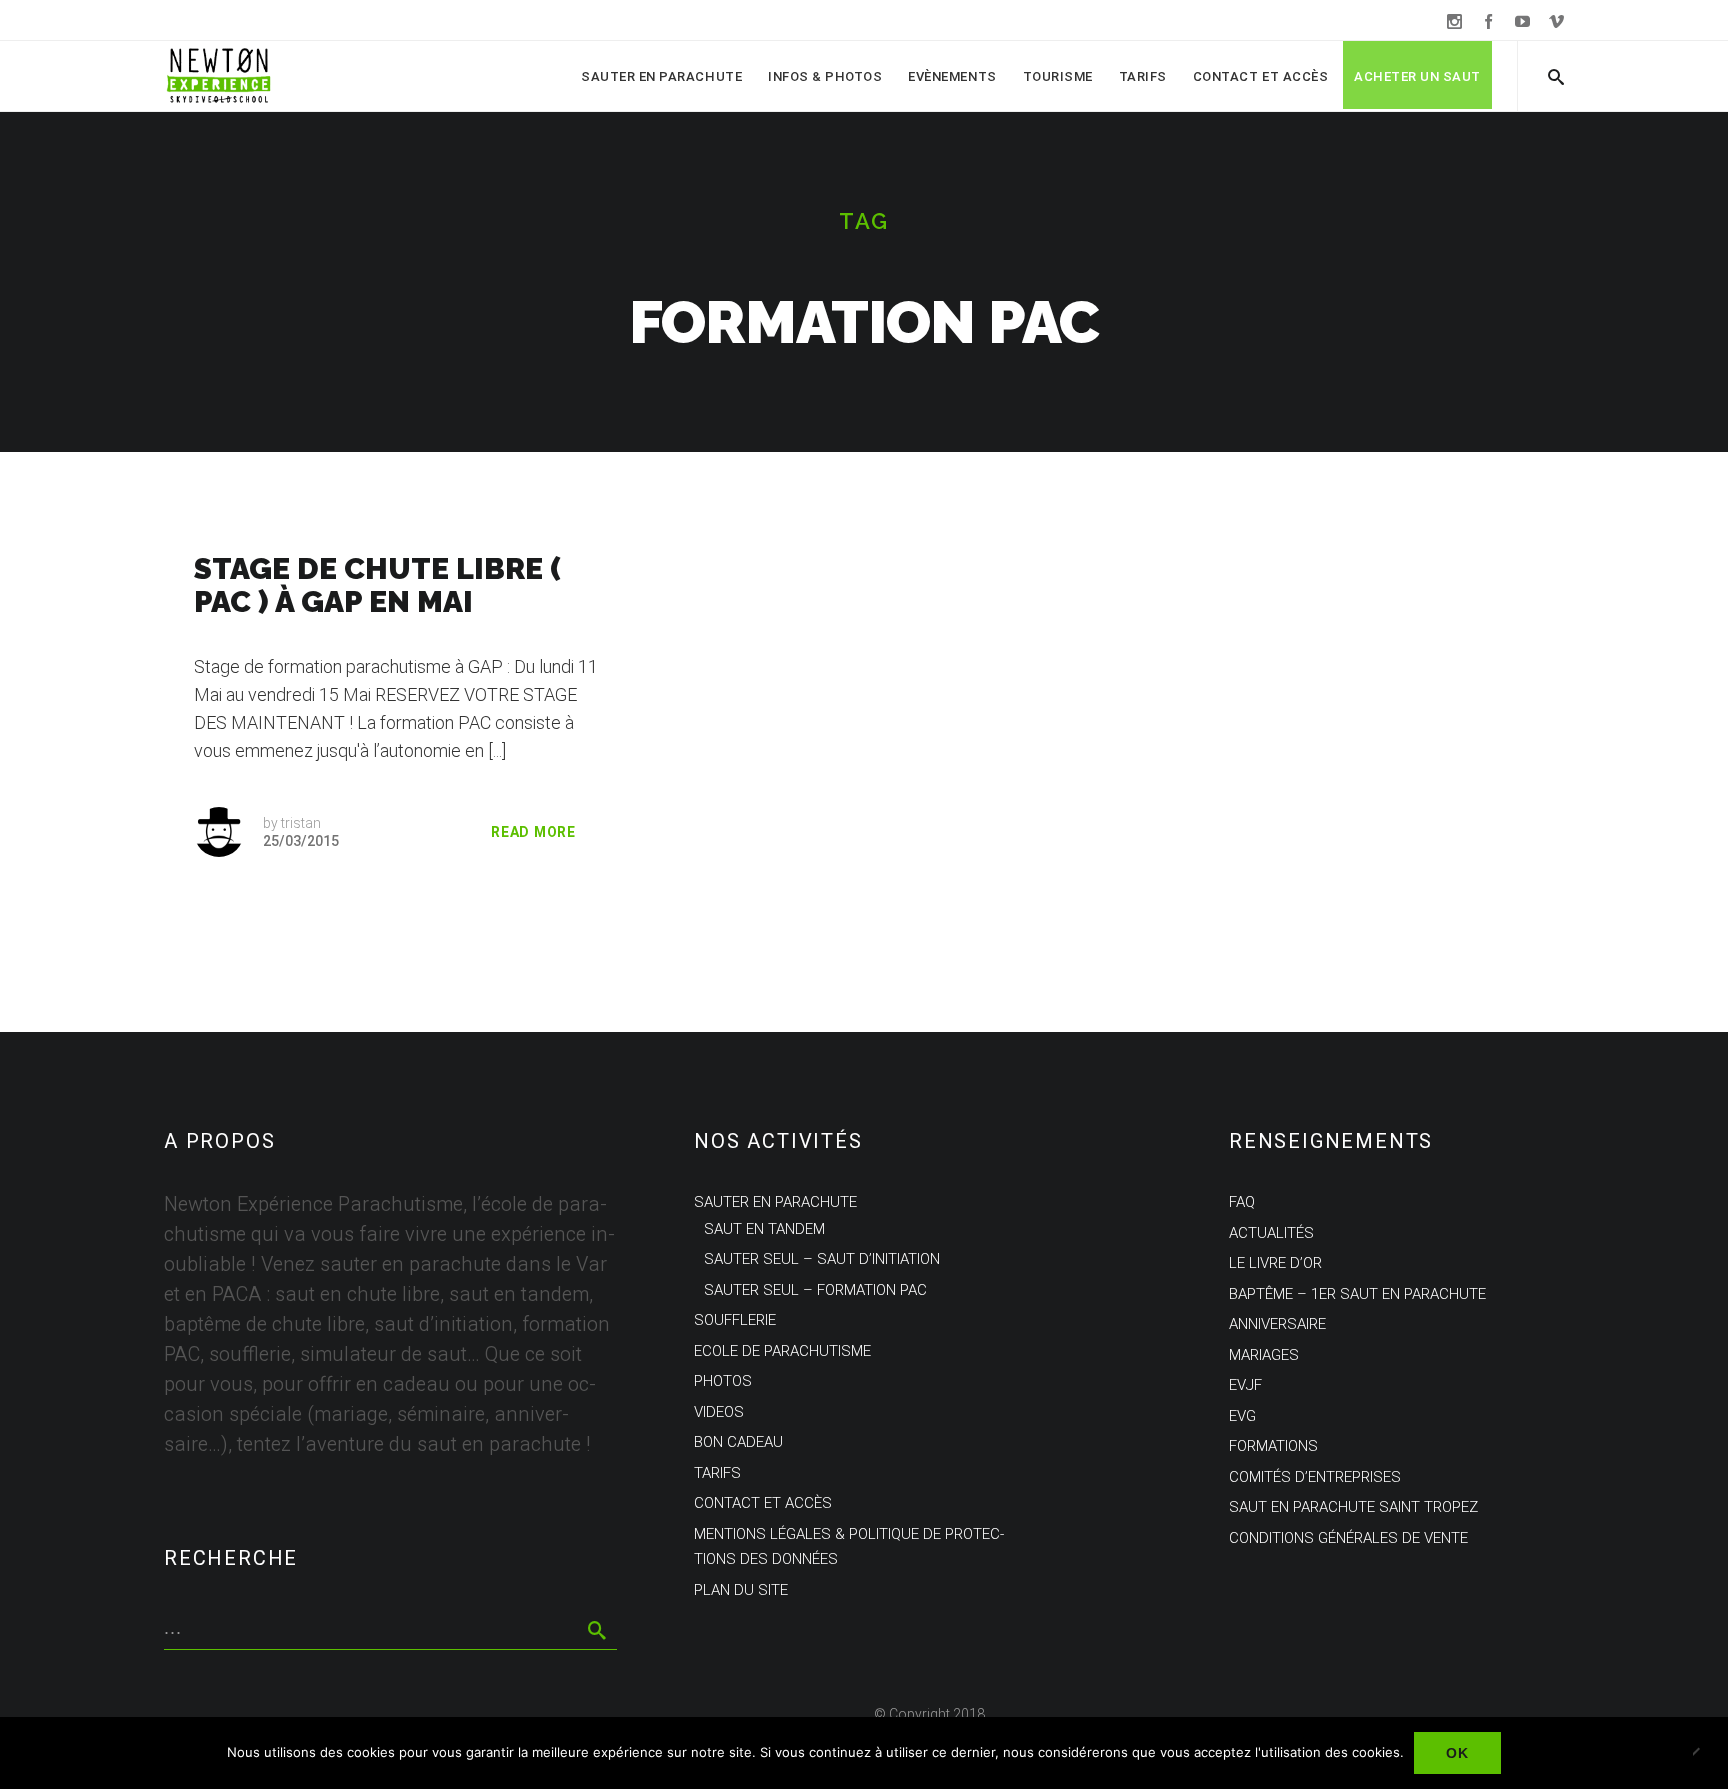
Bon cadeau (738, 1442)
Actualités (1271, 1233)
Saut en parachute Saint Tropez (1353, 1507)
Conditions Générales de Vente (1348, 1538)
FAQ (1242, 1202)
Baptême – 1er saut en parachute (1357, 1294)
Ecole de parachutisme (782, 1351)
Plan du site (741, 1590)
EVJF (1245, 1385)
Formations (1273, 1446)
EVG (1242, 1416)
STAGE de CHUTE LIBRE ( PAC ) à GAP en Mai (377, 585)
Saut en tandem (764, 1229)
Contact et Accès (1260, 76)
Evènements (952, 76)
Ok (1457, 1753)
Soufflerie (735, 1320)
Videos (719, 1412)
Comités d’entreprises (1315, 1477)
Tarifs (1143, 76)
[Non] (1703, 1753)
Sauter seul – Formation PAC (815, 1290)
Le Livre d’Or (1275, 1263)
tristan (301, 823)
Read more (533, 832)
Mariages (1264, 1355)
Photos (723, 1381)
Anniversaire (1277, 1324)
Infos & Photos (825, 76)
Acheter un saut (1417, 76)
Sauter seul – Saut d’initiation (822, 1259)
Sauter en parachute (661, 76)
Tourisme (1058, 76)
